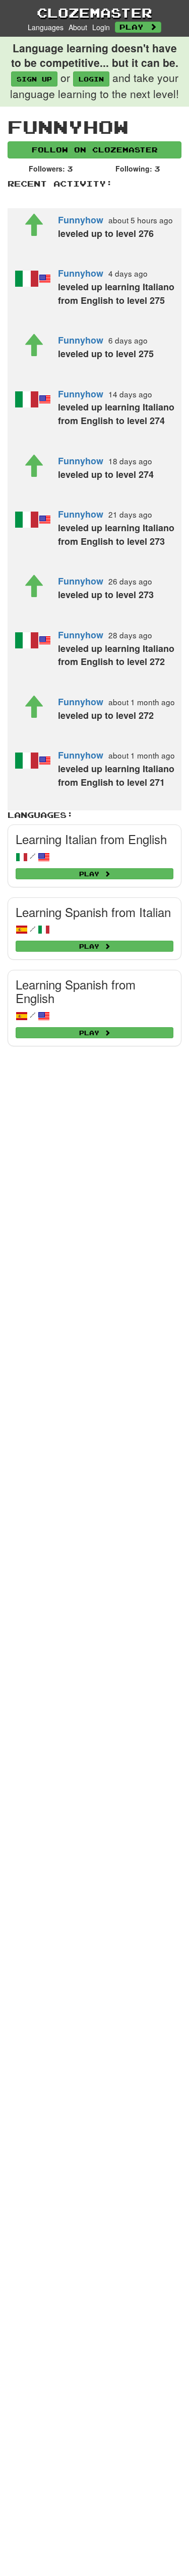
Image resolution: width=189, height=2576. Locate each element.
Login (101, 27)
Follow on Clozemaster (95, 150)
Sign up (34, 79)
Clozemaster (94, 13)
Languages (46, 27)
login (91, 79)
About (78, 27)
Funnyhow (81, 220)
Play (135, 27)
